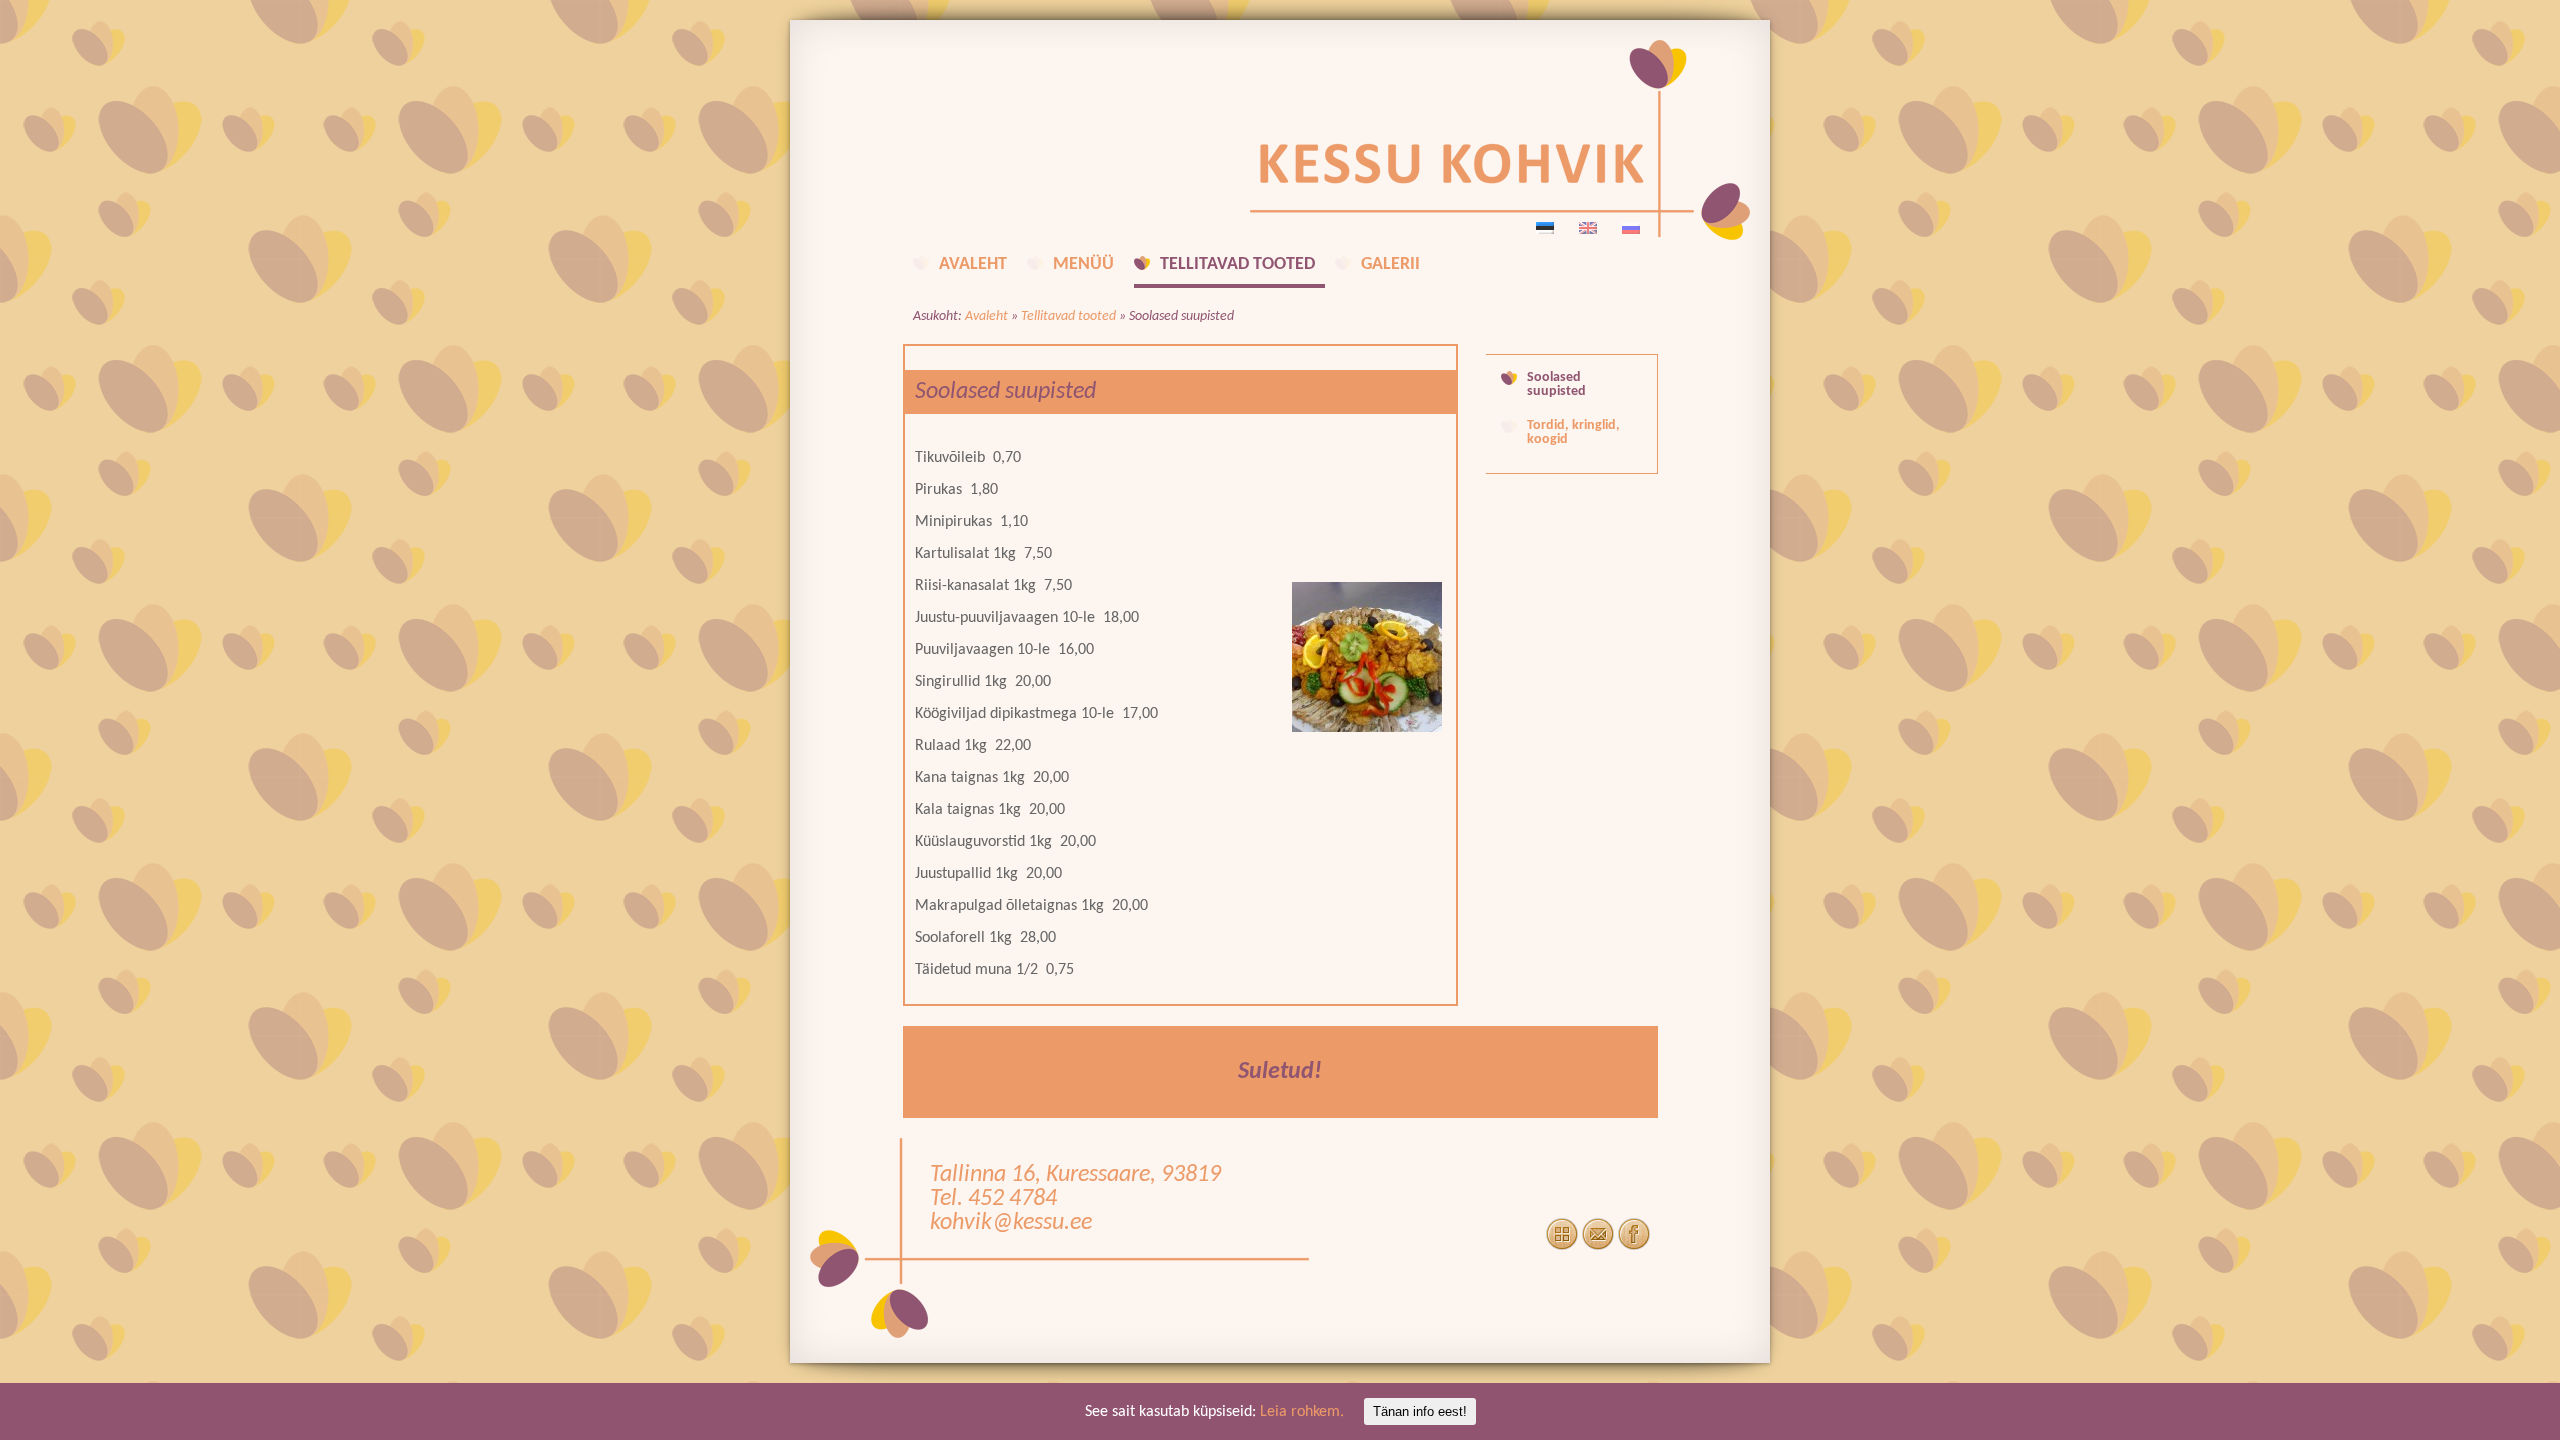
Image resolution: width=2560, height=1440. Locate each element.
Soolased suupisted (1556, 385)
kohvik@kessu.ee (1011, 1223)
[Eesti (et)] (1545, 228)
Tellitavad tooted (1237, 264)
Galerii (1390, 264)
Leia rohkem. (1302, 1412)
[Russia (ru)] (1631, 228)
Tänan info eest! (1420, 1411)
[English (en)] (1588, 228)
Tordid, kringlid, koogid (1573, 433)
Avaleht (973, 264)
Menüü (1083, 264)
